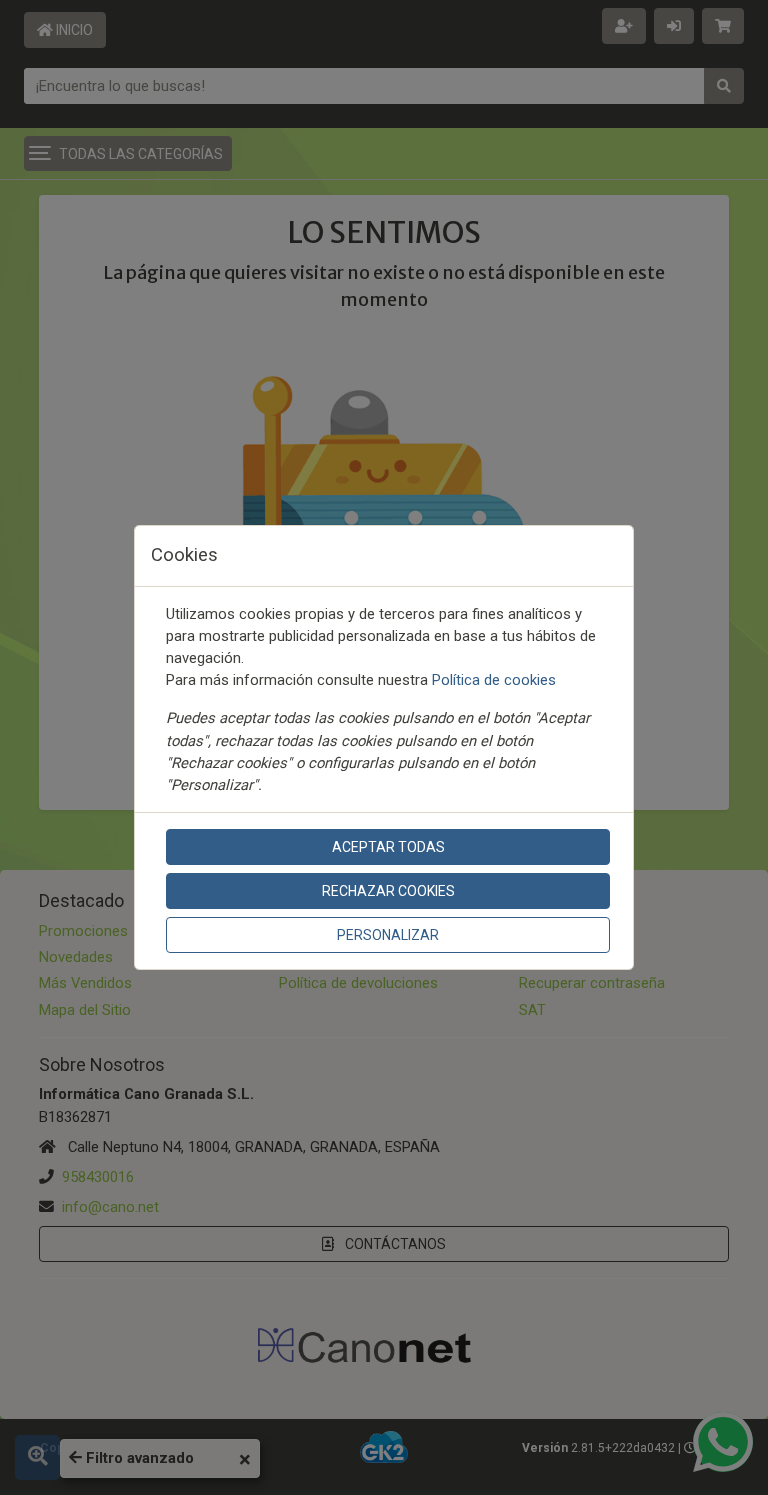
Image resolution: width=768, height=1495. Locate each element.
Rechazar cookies (388, 891)
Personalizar (388, 935)
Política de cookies (494, 680)
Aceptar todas (388, 847)
